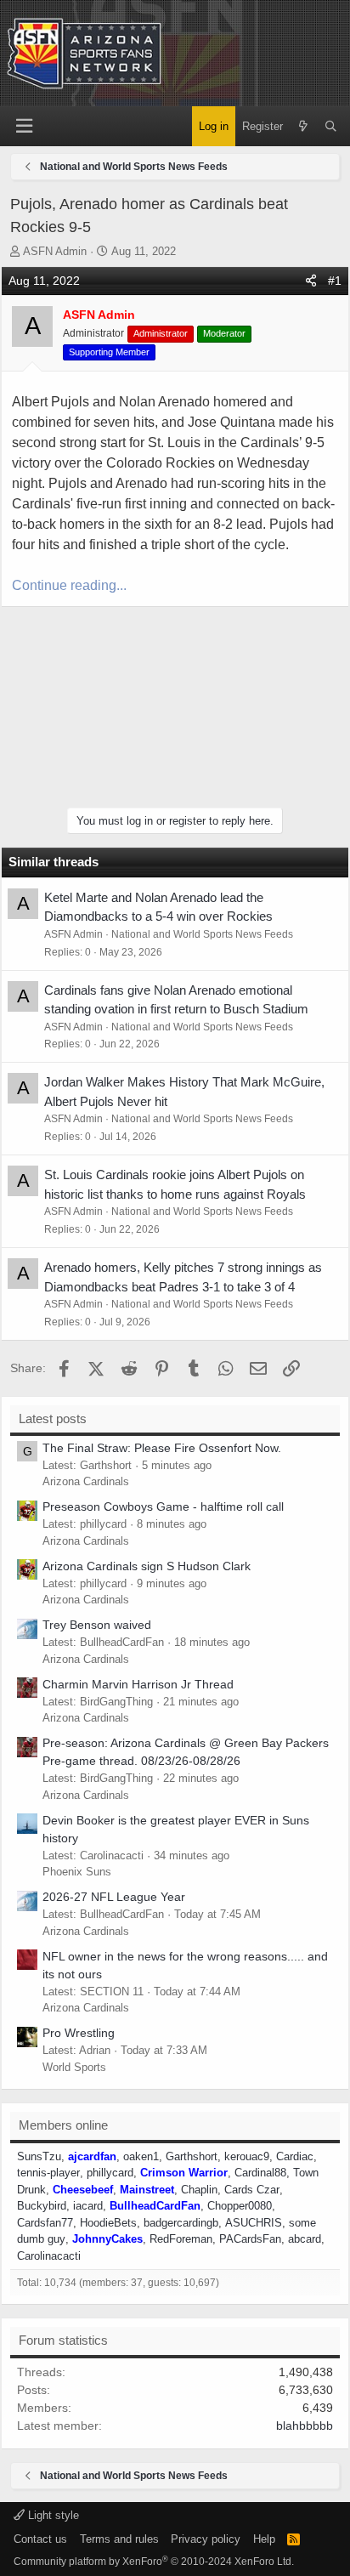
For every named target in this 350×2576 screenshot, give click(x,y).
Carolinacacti (49, 2256)
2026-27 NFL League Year (114, 1897)
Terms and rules (119, 2539)
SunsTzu (39, 2156)
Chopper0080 (240, 2206)
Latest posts (53, 1419)
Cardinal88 (260, 2173)
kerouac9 (247, 2156)
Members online (63, 2125)
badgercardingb (181, 2223)
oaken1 (141, 2156)
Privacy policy (206, 2539)
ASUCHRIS (254, 2223)
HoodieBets (108, 2223)
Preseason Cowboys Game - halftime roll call (163, 1506)
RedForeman (181, 2239)
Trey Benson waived (97, 1625)
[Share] (311, 281)
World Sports (74, 2067)
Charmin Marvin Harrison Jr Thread (138, 1684)
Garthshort (192, 2156)
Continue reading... (69, 585)
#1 (335, 281)
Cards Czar (252, 2190)
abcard (305, 2239)
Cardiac (295, 2156)
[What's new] (304, 127)
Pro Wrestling (79, 2033)
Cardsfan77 (45, 2223)
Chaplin (199, 2190)
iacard (88, 2206)
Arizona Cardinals (86, 1481)
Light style (52, 2515)
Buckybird (42, 2206)
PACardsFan (250, 2239)
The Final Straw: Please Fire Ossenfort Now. (162, 1448)
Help (264, 2539)
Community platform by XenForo (154, 2562)
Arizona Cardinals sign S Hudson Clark (147, 1566)
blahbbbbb (305, 2426)
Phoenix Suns (77, 1872)
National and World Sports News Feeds (202, 934)
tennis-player (48, 2173)
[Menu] (24, 126)
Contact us (40, 2539)
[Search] (331, 127)
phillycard (110, 2173)
